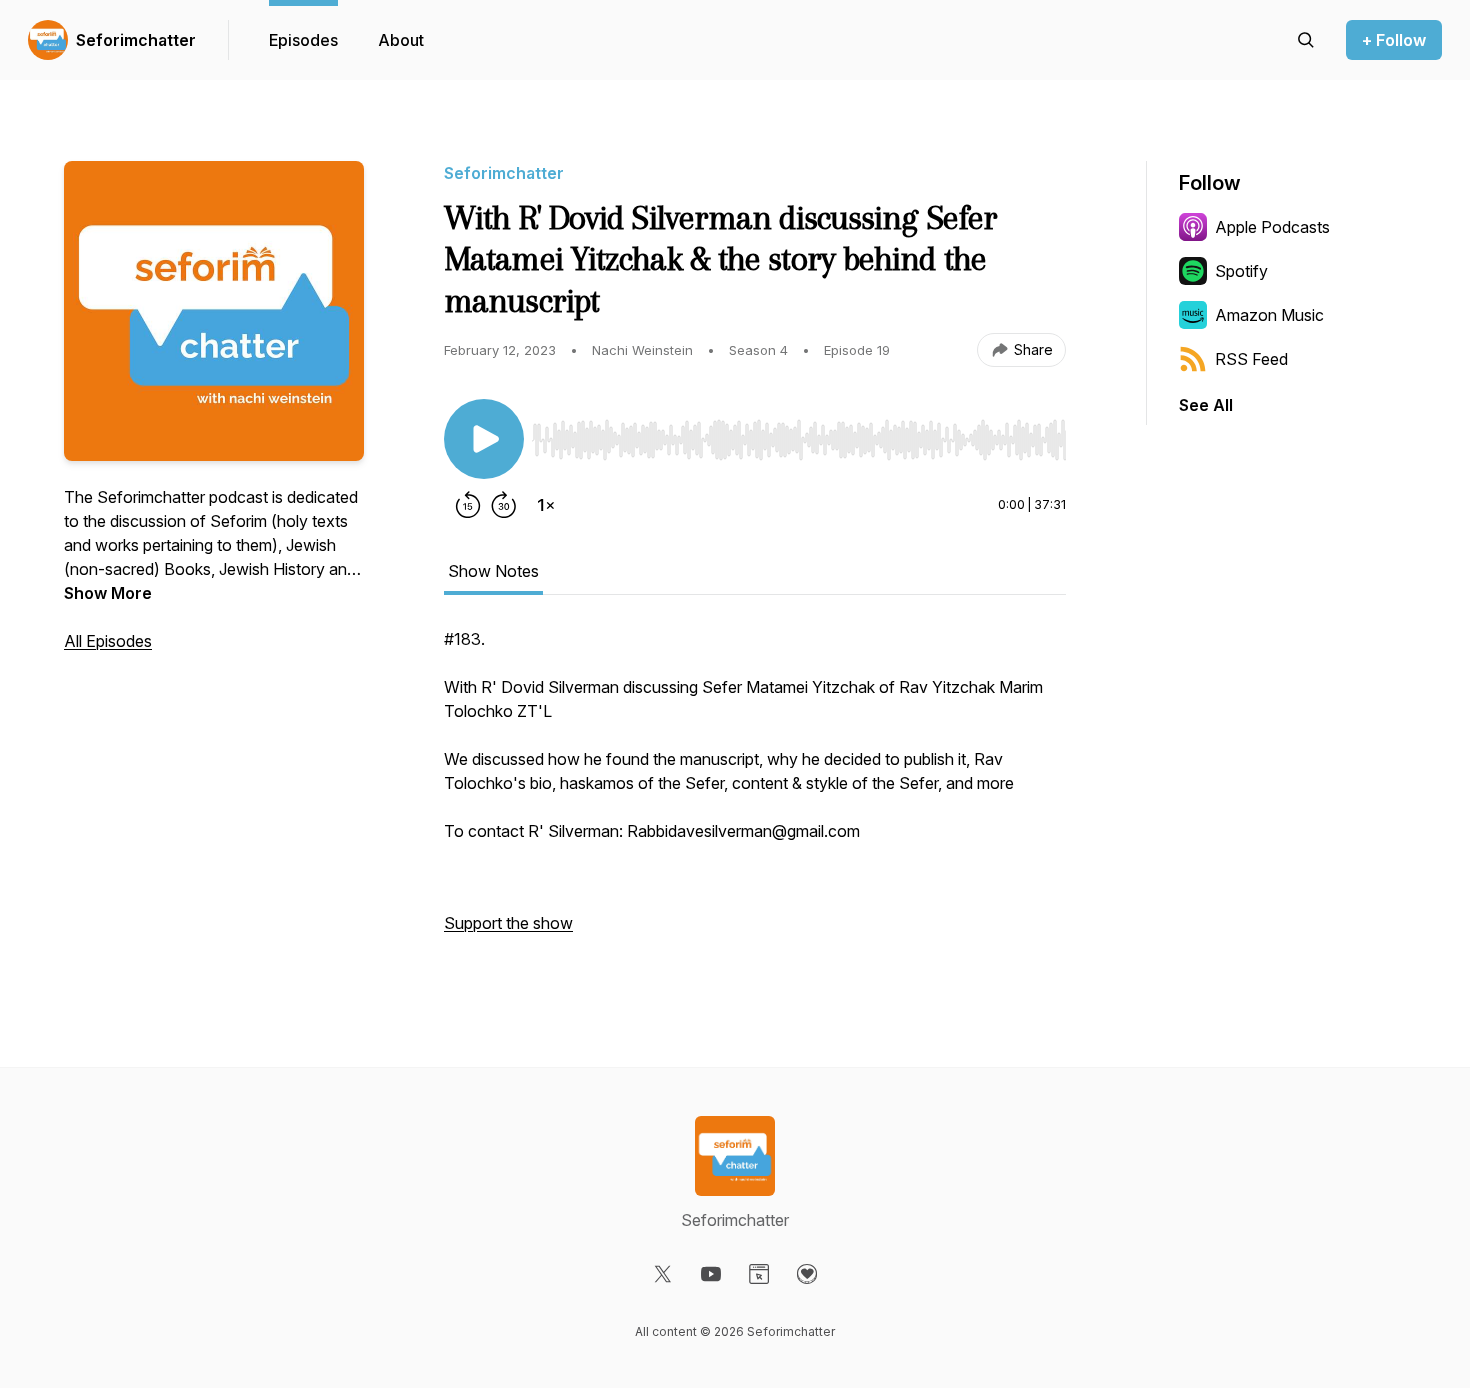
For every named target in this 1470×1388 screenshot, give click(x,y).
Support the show (508, 923)
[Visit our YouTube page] (711, 1274)
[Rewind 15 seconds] (468, 505)
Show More (108, 593)
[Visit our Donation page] (807, 1274)
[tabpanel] (755, 791)
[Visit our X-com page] (663, 1274)
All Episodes (108, 641)
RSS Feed (1251, 359)
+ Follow (1394, 40)
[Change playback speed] (546, 505)
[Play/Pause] (484, 439)
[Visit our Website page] (759, 1274)
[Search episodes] (1306, 40)
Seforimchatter (136, 40)
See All (1206, 405)
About (401, 40)
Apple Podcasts (1272, 227)
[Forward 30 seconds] (504, 505)
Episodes (303, 40)
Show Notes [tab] (493, 571)
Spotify (1241, 271)
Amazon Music (1269, 315)
